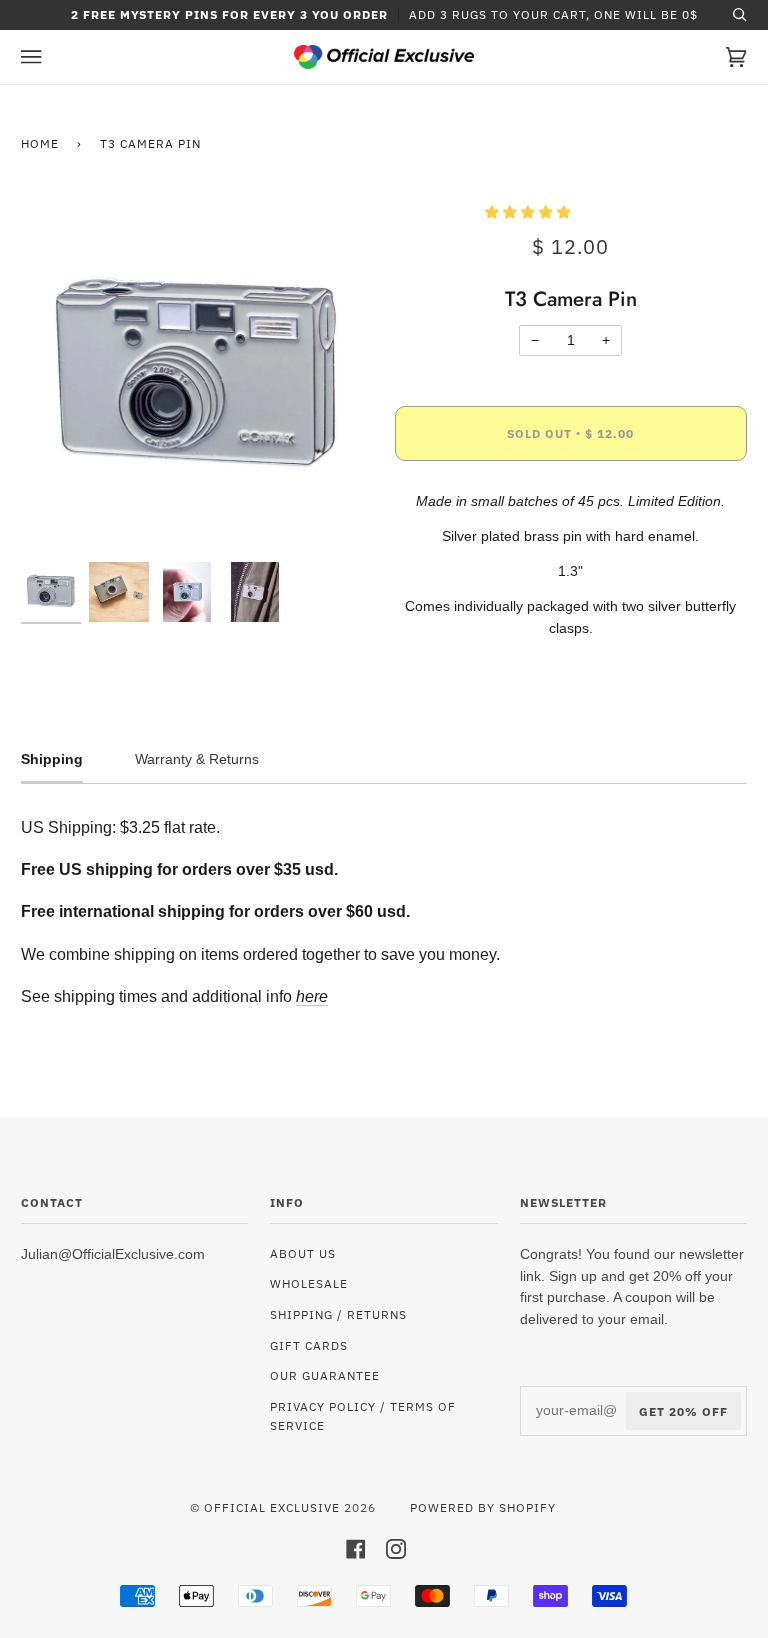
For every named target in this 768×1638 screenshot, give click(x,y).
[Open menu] (51, 57)
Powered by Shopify (483, 1507)
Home (40, 143)
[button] (530, 212)
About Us (303, 1253)
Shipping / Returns (338, 1314)
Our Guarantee (325, 1375)
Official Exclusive (272, 1507)
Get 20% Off (683, 1411)
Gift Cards (309, 1345)
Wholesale (309, 1283)
